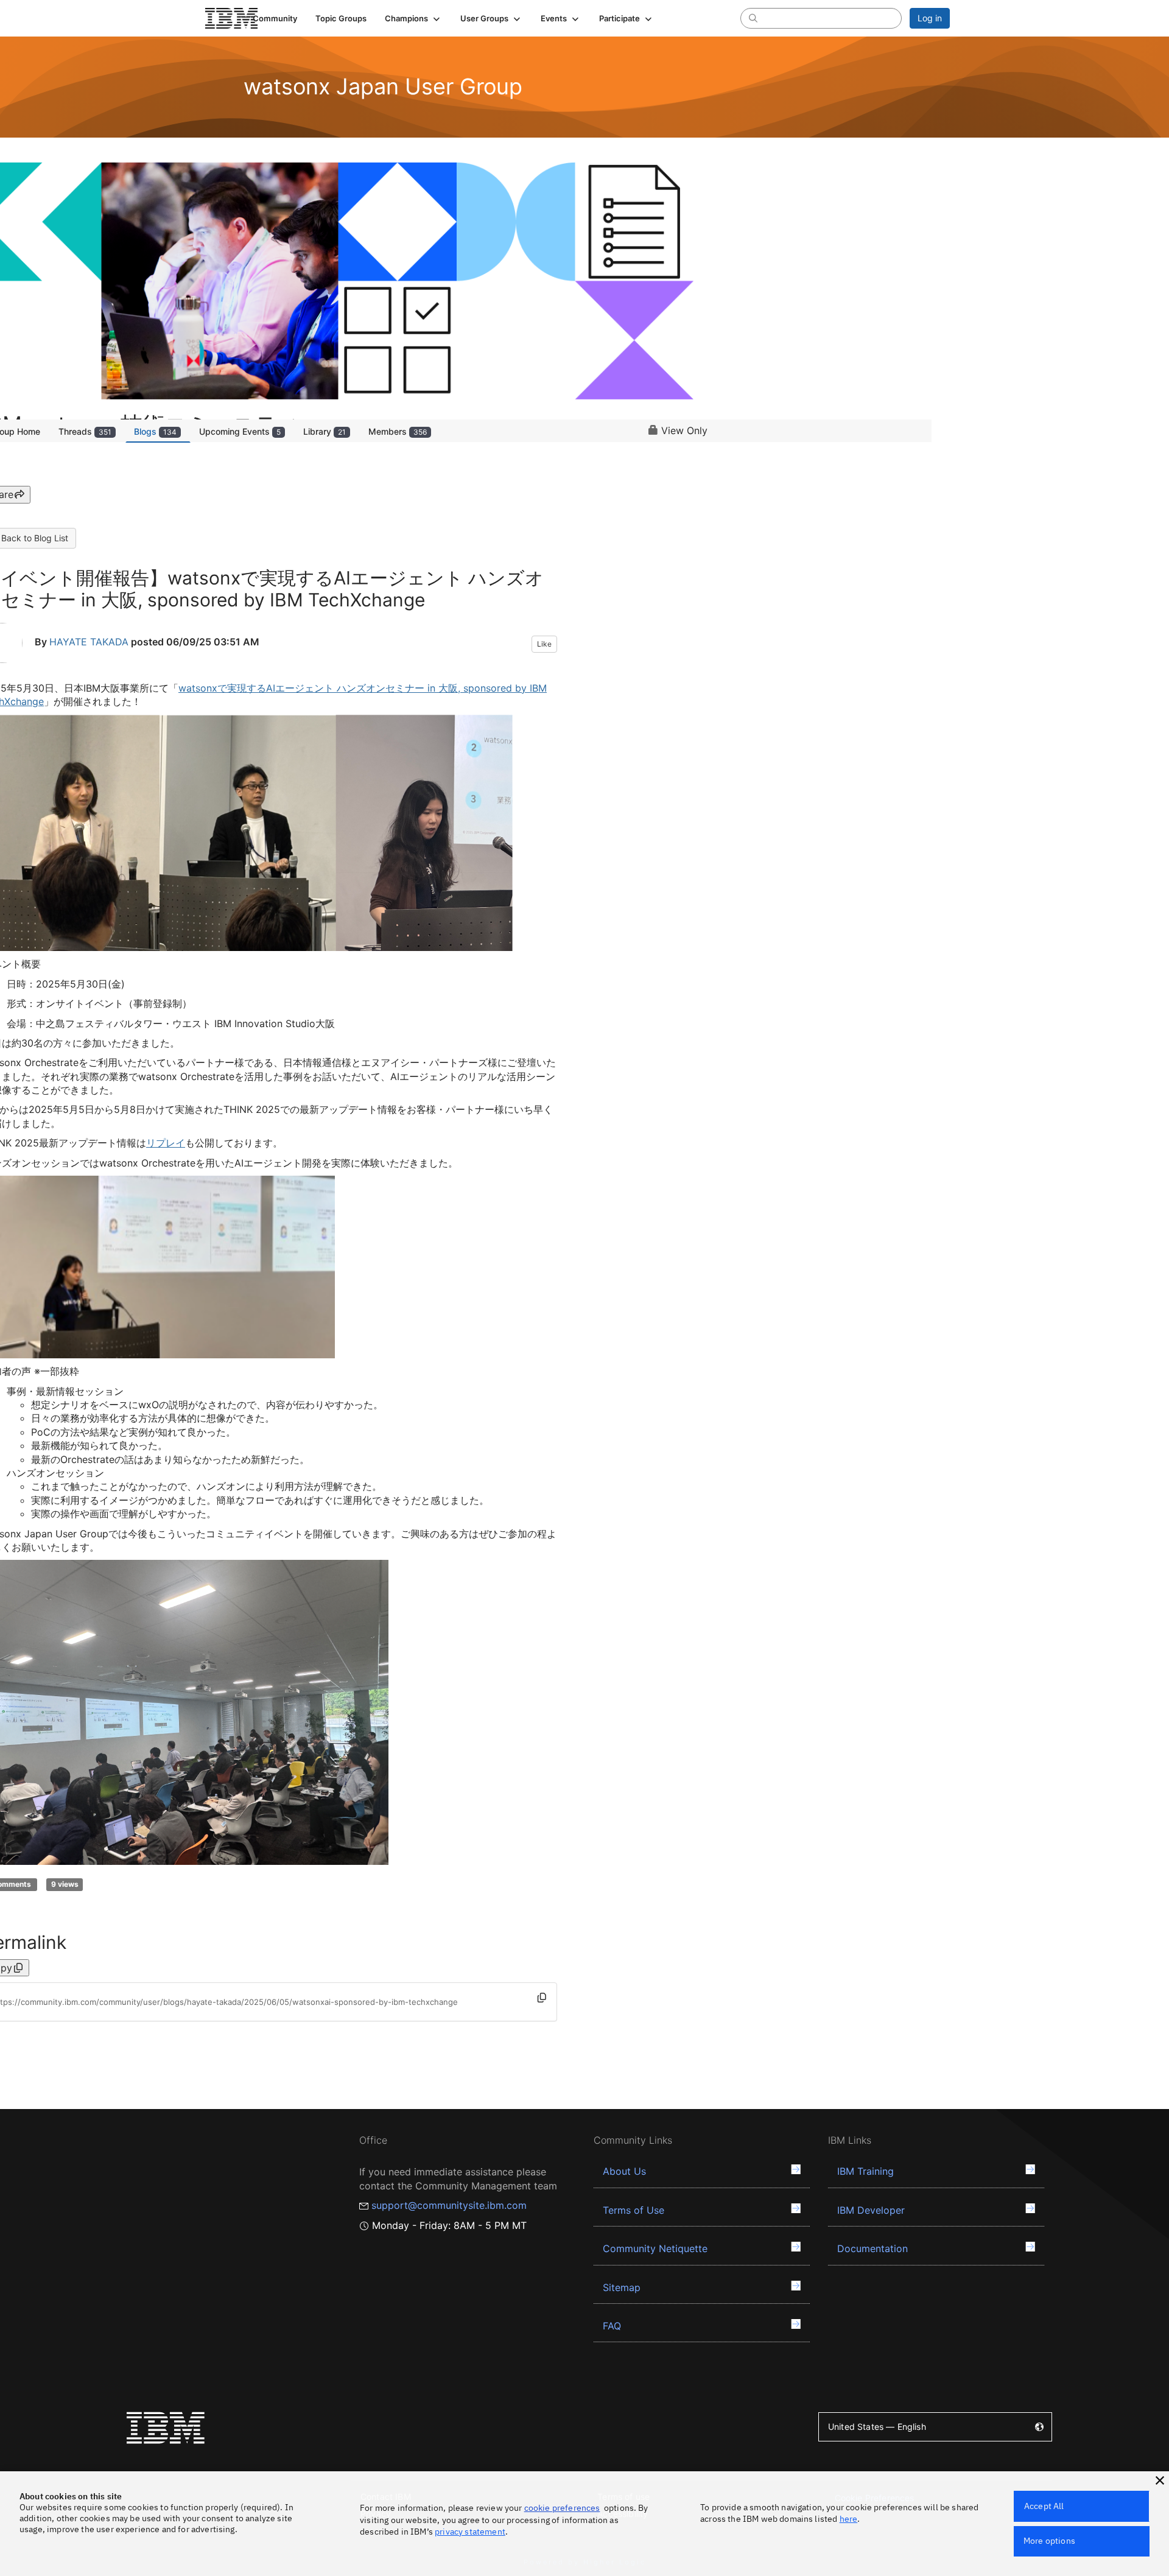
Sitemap (622, 2287)
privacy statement (470, 2532)
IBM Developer (871, 2210)
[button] (413, 18)
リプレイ (166, 1143)
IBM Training (865, 2171)
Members (398, 431)
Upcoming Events (240, 431)
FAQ (612, 2326)
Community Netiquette (655, 2248)
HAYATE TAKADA (89, 642)
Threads (85, 431)
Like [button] (544, 644)
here (849, 2519)
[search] (753, 18)
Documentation (872, 2248)
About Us (624, 2171)
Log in (930, 18)
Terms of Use (634, 2210)
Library (325, 431)
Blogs (155, 431)
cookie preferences (562, 2508)
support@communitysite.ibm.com (449, 2205)
